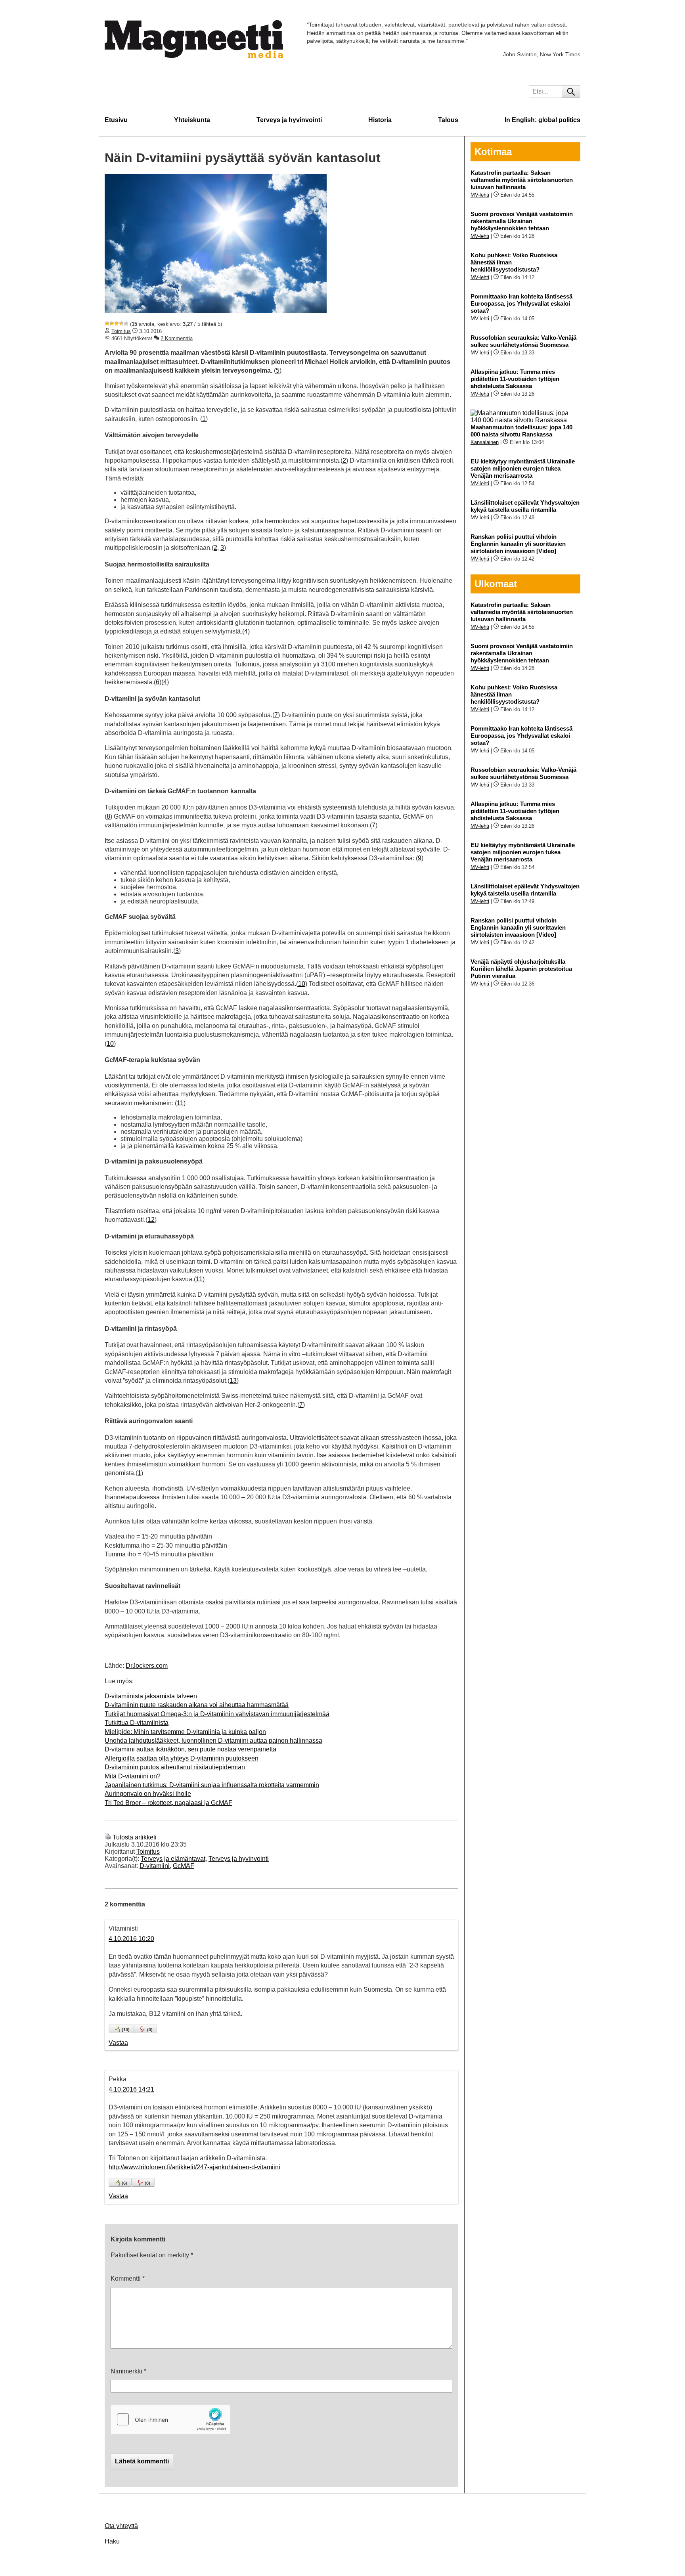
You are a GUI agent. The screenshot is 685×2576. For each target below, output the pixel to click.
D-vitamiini (155, 1866)
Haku (112, 2541)
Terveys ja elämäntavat (173, 1859)
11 (180, 1103)
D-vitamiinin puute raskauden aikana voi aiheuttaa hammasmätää (197, 1705)
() (126, 2030)
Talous (448, 120)
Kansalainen (485, 442)
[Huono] (107, 323)
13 (233, 1381)
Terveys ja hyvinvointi (289, 120)
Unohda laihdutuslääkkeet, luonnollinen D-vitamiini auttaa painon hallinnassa (213, 1741)
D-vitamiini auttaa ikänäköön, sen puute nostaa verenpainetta (190, 1749)
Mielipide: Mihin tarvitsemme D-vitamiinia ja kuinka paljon (185, 1732)
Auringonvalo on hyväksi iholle (148, 1794)
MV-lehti (480, 195)
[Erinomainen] (126, 323)
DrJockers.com (147, 1666)
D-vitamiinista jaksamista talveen (151, 1696)
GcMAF (184, 1866)
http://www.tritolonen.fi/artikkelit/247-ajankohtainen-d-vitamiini (194, 2167)
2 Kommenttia (177, 338)
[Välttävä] (112, 323)
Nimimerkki (128, 2371)
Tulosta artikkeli (135, 1837)
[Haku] (571, 92)
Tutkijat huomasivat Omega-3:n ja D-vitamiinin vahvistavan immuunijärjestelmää (217, 1714)
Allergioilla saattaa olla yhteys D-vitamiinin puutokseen (182, 1758)
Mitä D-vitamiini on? (133, 1776)
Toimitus (121, 331)
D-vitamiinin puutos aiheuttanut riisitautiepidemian (175, 1767)
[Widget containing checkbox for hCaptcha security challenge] (170, 2419)
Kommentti (128, 2278)
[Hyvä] (121, 323)
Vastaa (118, 2043)
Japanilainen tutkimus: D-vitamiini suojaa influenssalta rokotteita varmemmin (212, 1785)
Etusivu (116, 120)
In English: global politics (542, 120)
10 (302, 984)
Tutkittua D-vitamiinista (137, 1723)
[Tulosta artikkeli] (108, 1837)
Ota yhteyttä (121, 2526)
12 (151, 1220)
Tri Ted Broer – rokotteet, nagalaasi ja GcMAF (168, 1803)
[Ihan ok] (117, 323)
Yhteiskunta (192, 120)
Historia (380, 120)
